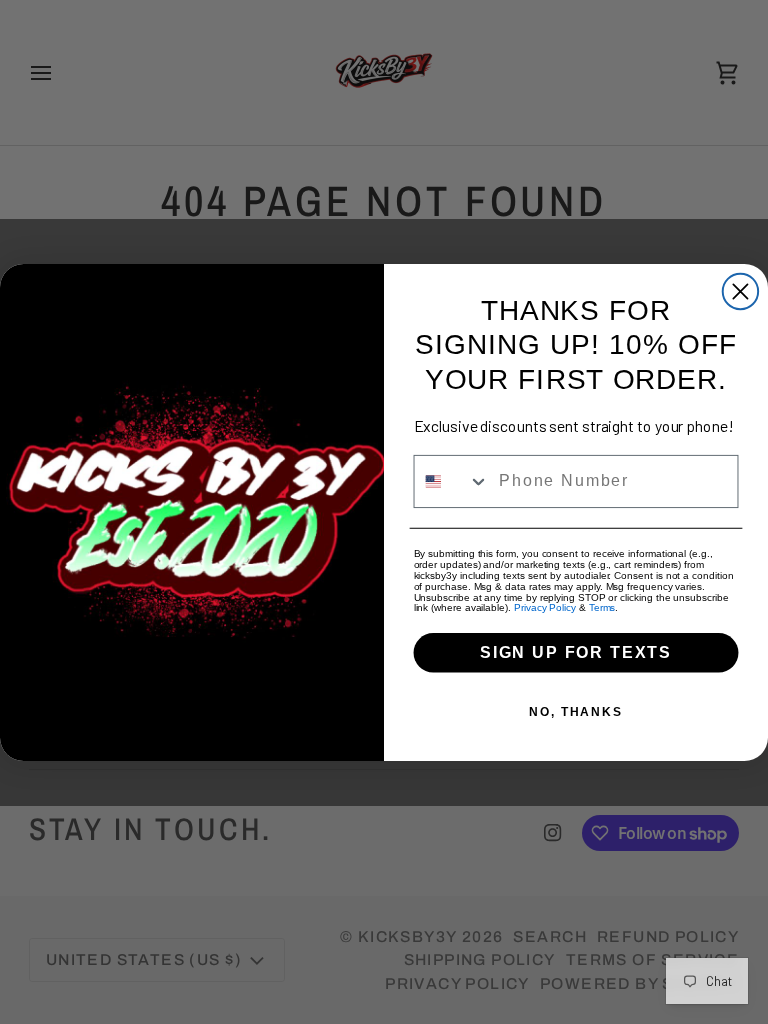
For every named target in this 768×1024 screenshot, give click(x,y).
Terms (602, 607)
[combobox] (452, 481)
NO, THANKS (576, 711)
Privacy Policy (545, 607)
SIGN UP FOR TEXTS (576, 651)
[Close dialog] (740, 290)
